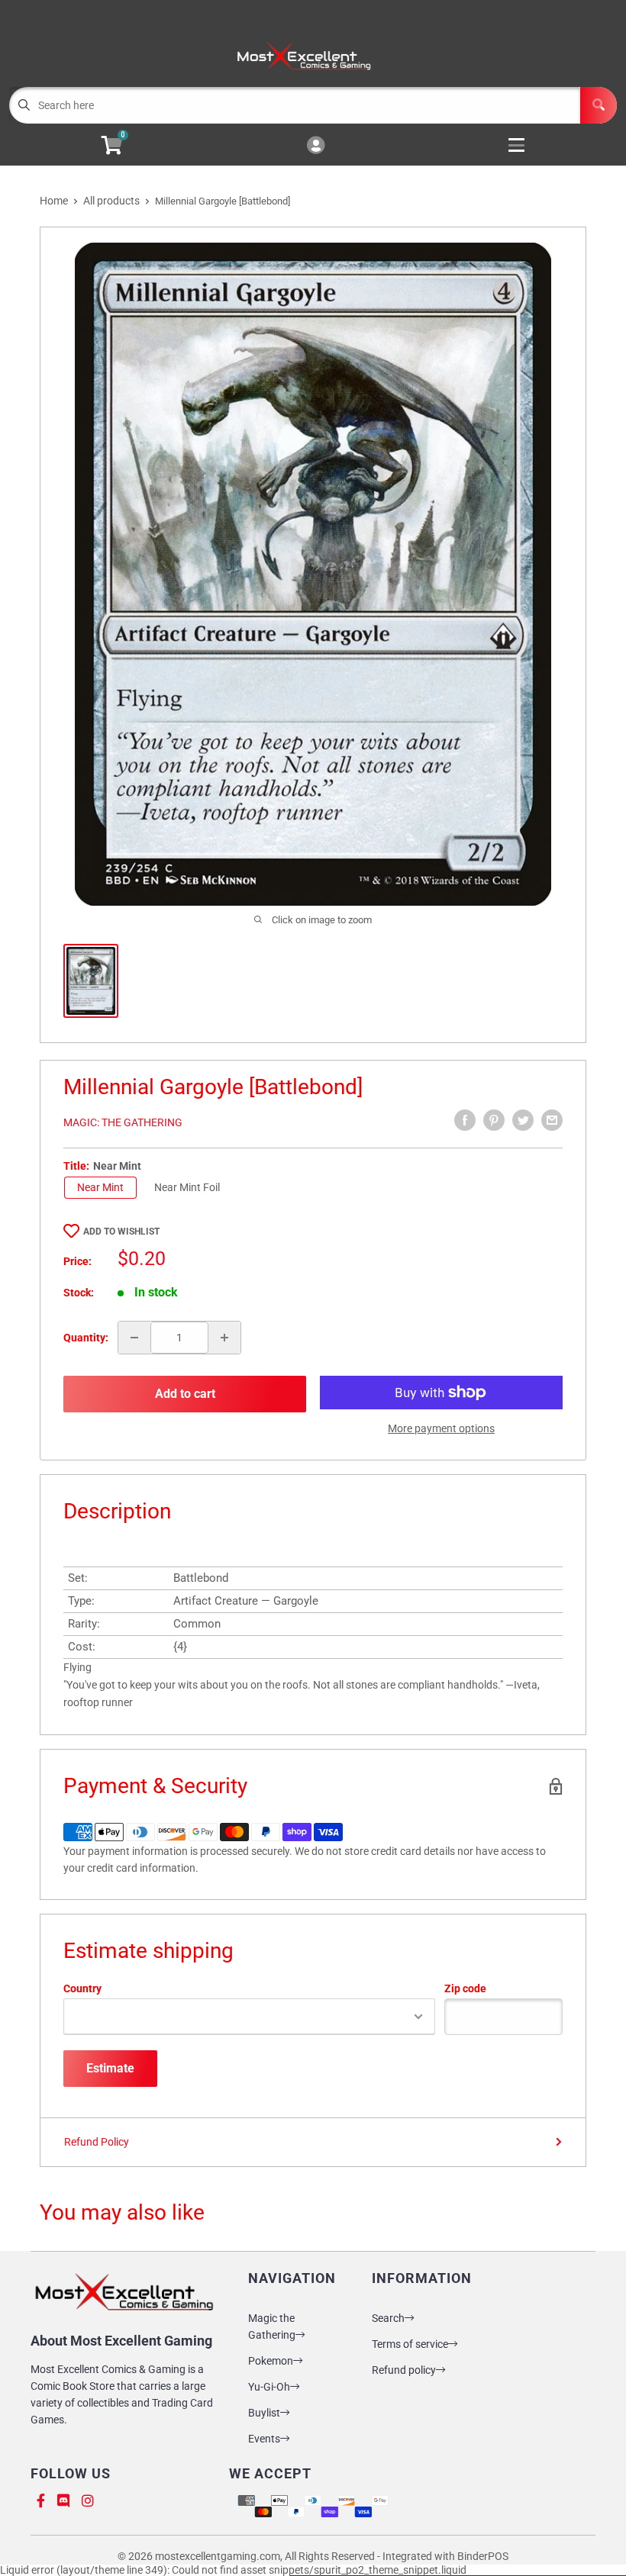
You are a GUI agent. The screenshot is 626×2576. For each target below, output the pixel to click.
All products (111, 201)
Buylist (264, 2413)
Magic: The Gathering (123, 1122)
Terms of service (410, 2344)
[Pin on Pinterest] (494, 1120)
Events (264, 2439)
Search (388, 2318)
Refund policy (404, 2370)
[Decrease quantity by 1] (134, 1338)
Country (82, 1988)
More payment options (441, 1428)
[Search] (599, 105)
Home (54, 201)
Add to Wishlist (121, 1232)
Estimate (110, 2068)
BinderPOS (483, 2556)
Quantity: (86, 1338)
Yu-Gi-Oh (269, 2387)
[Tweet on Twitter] (523, 1120)
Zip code (465, 1988)
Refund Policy (97, 2142)
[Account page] (316, 146)
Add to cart (185, 1394)
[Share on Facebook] (465, 1120)
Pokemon (271, 2361)
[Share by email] (552, 1120)
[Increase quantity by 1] (224, 1338)
